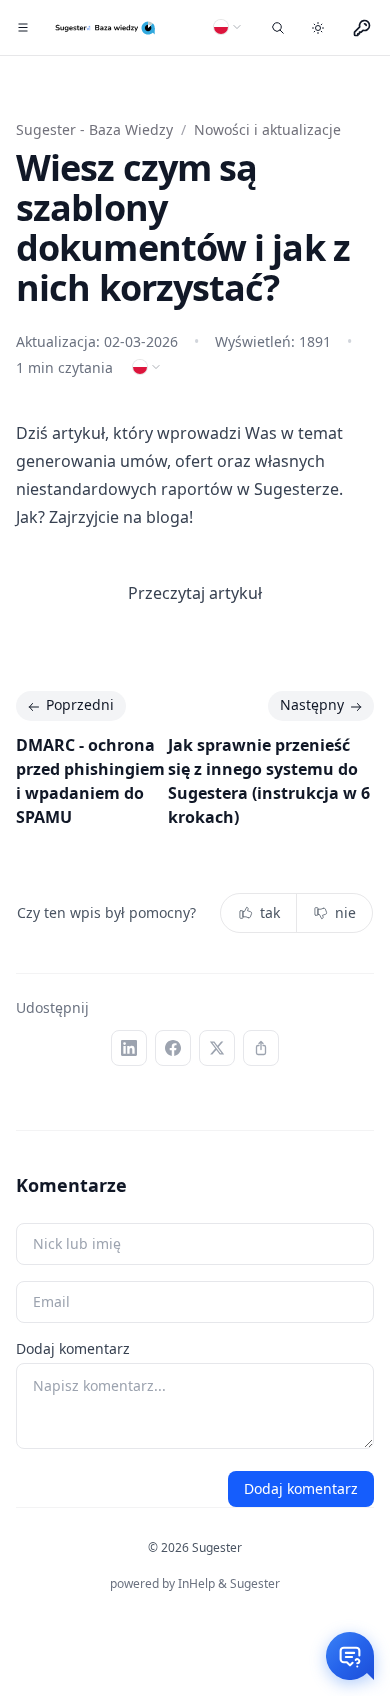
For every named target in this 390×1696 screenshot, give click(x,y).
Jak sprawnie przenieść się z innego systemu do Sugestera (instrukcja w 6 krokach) (269, 781)
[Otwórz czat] (350, 1656)
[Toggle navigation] (23, 28)
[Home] (107, 28)
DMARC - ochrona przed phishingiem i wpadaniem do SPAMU (90, 781)
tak (270, 912)
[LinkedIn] (129, 1048)
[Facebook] (173, 1048)
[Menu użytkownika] (362, 28)
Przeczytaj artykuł (195, 593)
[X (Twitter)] (217, 1048)
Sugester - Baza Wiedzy (94, 129)
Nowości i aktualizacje (267, 129)
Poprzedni (80, 704)
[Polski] (228, 27)
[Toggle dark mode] (318, 28)
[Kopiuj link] (261, 1048)
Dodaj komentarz (73, 1348)
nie (345, 912)
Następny (312, 704)
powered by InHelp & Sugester (195, 1583)
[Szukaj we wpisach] (278, 28)
